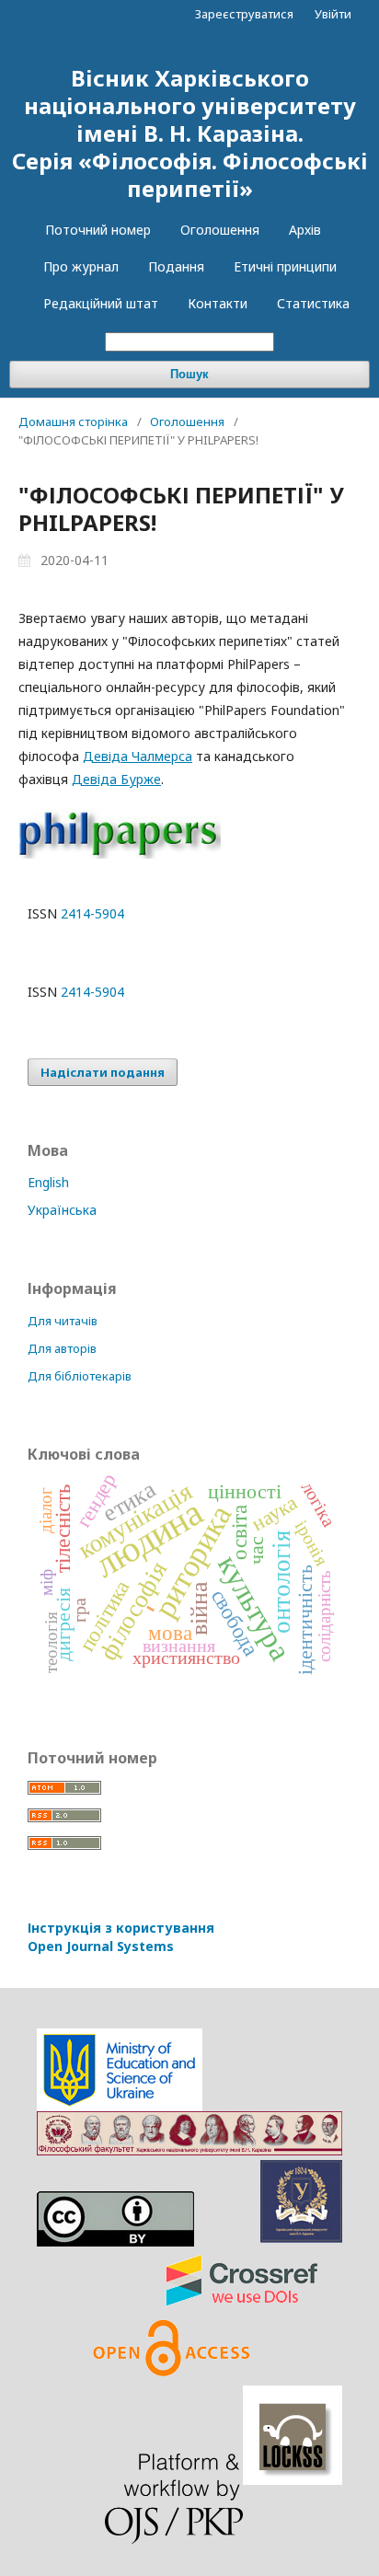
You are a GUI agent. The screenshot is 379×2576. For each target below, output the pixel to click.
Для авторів (62, 1348)
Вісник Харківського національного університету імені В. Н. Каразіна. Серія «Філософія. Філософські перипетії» (190, 133)
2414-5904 (92, 913)
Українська (62, 1210)
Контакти (218, 303)
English (48, 1182)
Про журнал (81, 266)
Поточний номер (98, 230)
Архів (305, 230)
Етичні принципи (285, 266)
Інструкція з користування (121, 1937)
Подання (176, 266)
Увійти (333, 14)
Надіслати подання (103, 1072)
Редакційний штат (101, 303)
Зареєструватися (244, 14)
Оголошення (220, 230)
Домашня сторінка (73, 422)
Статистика (313, 303)
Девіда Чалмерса (138, 756)
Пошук (189, 374)
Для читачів (63, 1321)
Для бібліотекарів (80, 1376)
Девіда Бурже (116, 779)
